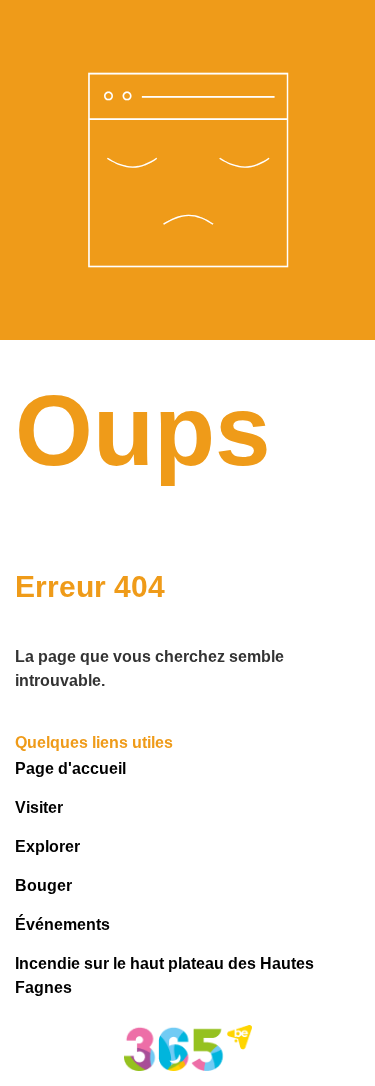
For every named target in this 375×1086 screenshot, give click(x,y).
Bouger (43, 885)
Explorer (47, 846)
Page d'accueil (70, 768)
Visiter (39, 807)
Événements (62, 924)
